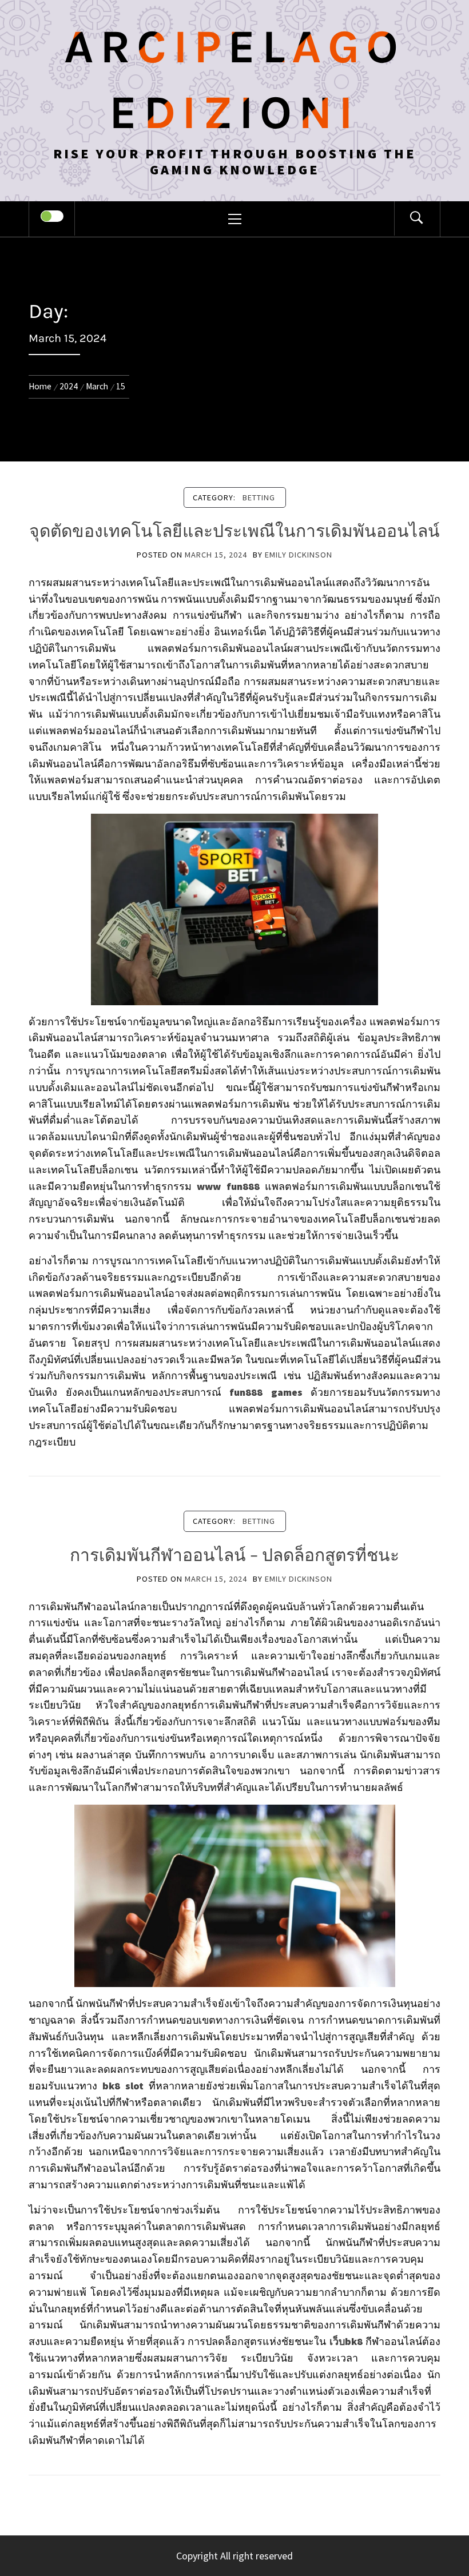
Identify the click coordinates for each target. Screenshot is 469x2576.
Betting (259, 497)
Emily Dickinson (299, 555)
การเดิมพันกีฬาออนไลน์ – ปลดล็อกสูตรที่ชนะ (234, 1555)
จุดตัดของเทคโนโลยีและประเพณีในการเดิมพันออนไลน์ (234, 531)
